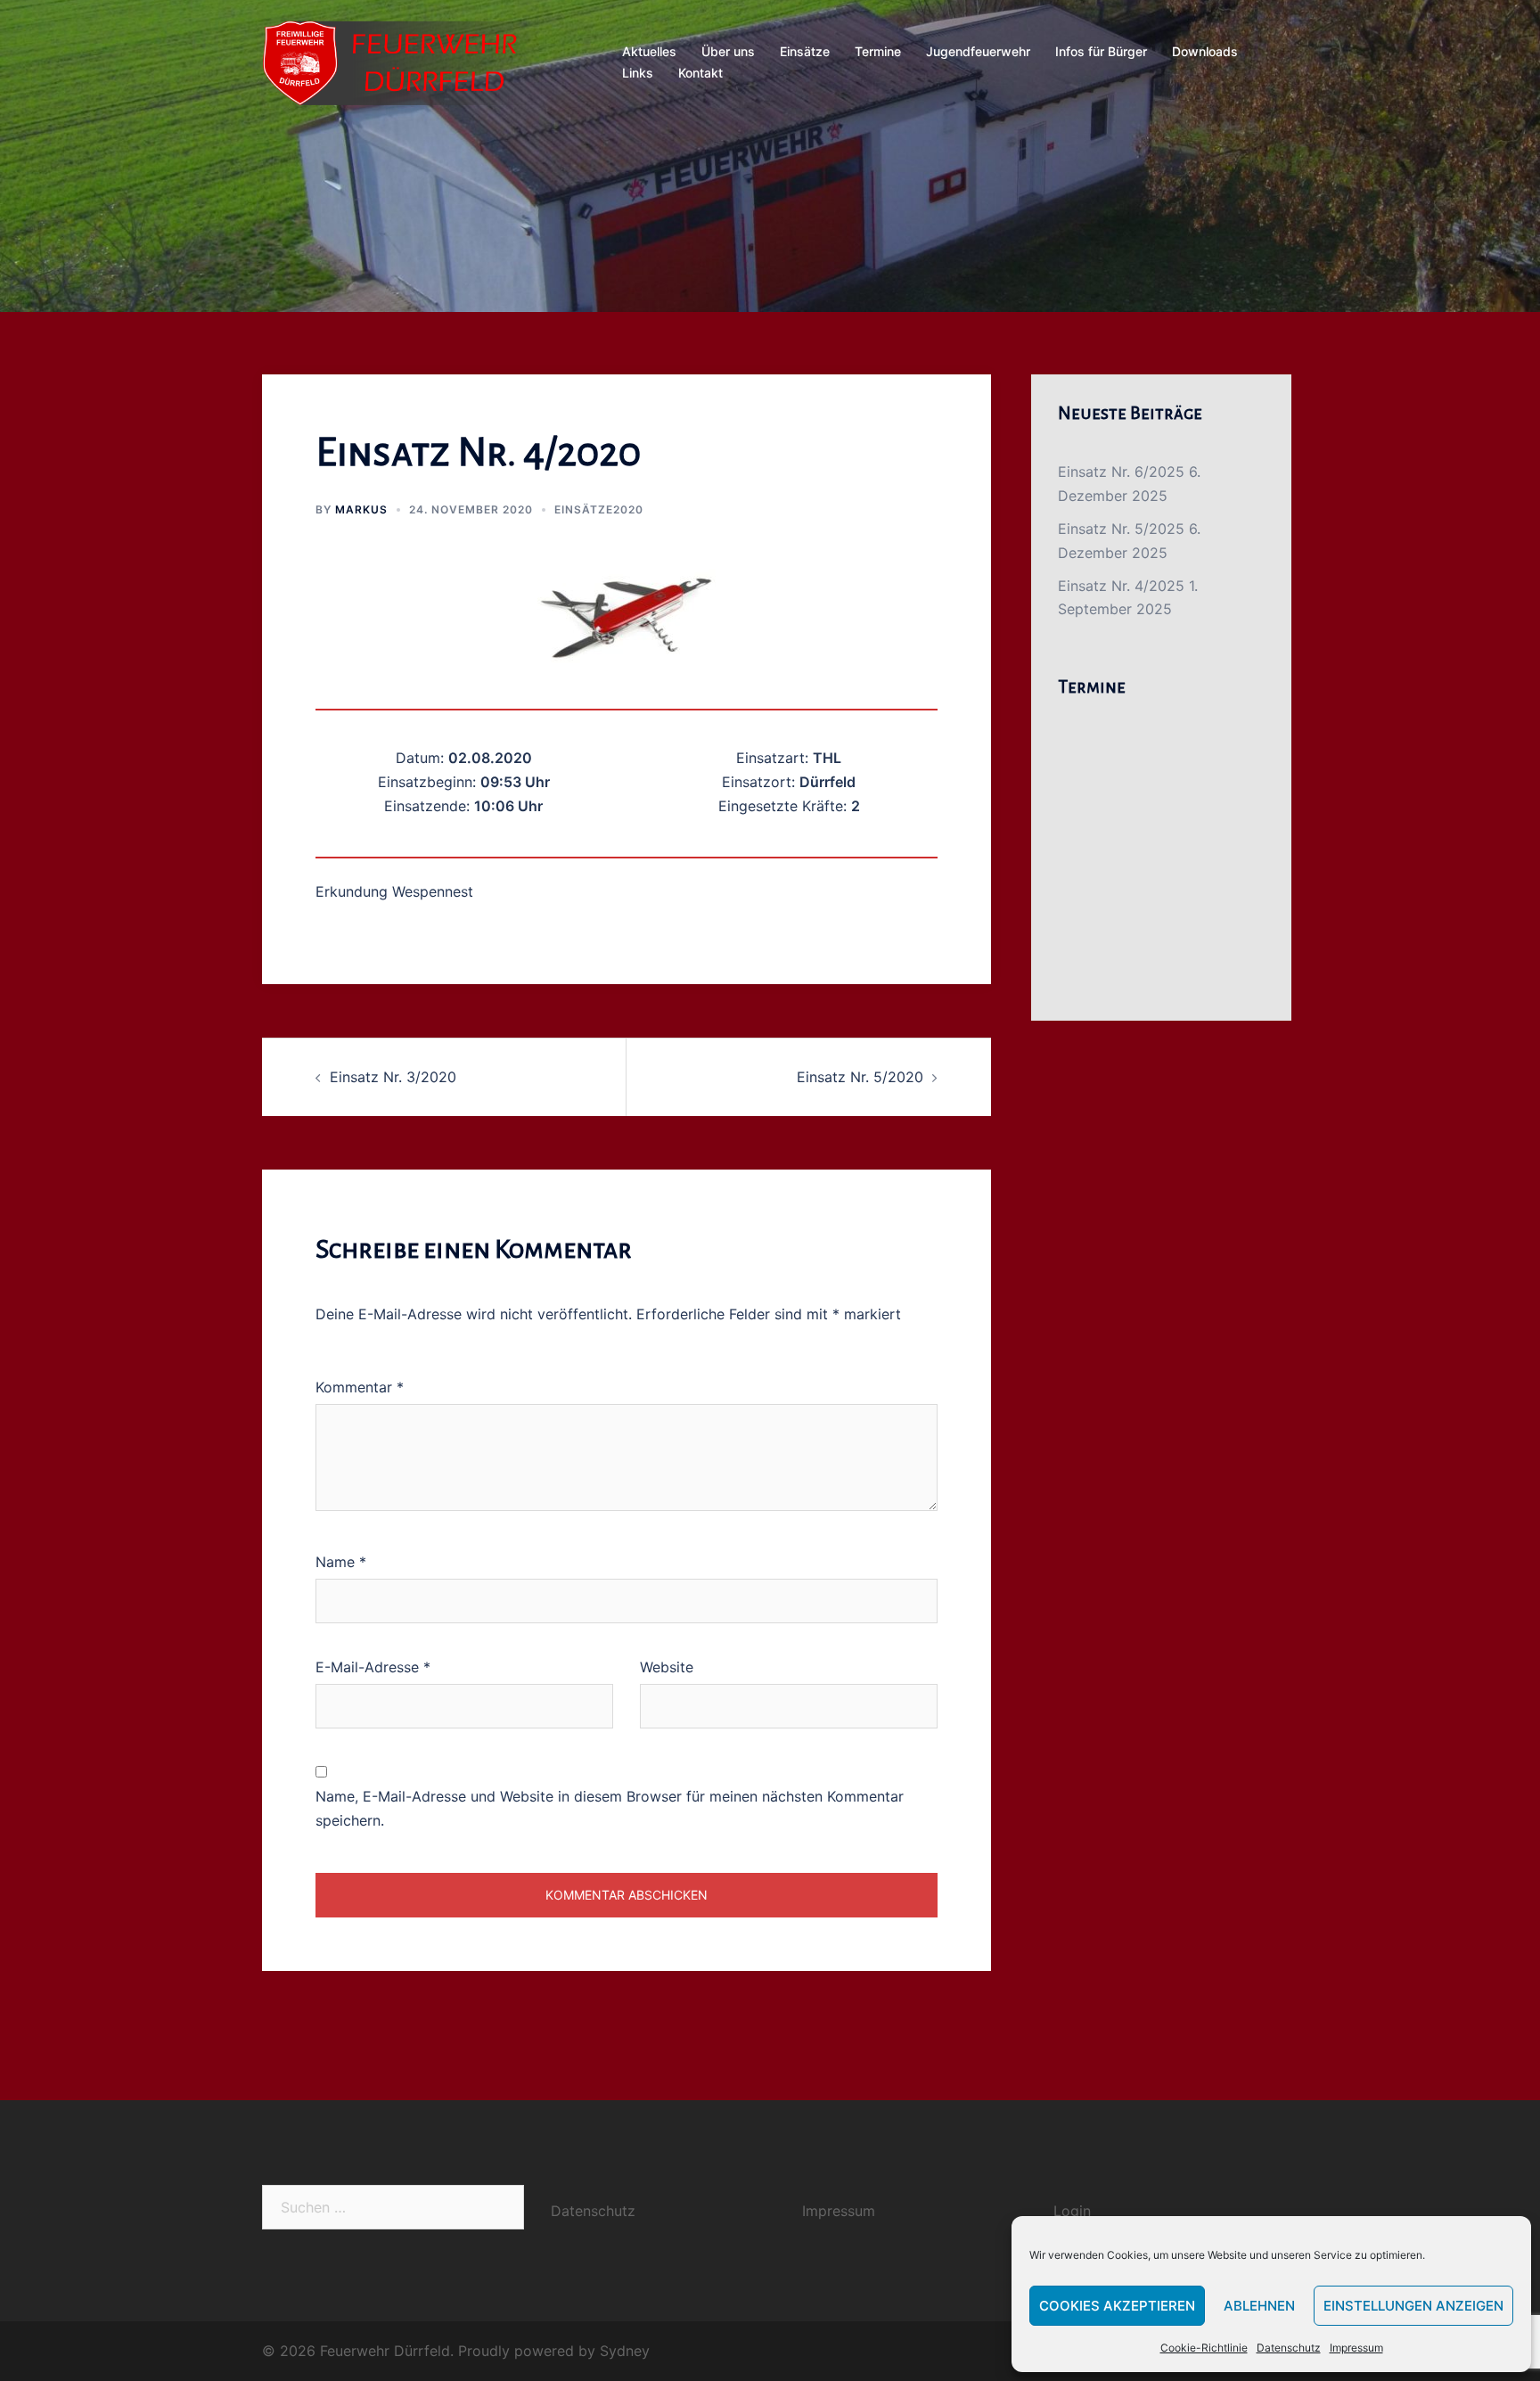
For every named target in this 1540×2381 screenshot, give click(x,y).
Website (667, 1667)
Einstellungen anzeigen (1413, 2306)
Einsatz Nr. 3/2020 (393, 1077)
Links (638, 73)
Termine (878, 51)
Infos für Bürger (1101, 51)
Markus (361, 509)
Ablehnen (1259, 2306)
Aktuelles (649, 51)
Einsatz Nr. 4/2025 (1121, 586)
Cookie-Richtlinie (1204, 2348)
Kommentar (360, 1387)
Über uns (728, 51)
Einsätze (805, 51)
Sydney (625, 2351)
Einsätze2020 (599, 509)
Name (341, 1562)
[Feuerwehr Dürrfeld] (402, 61)
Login (1072, 2211)
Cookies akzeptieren (1117, 2306)
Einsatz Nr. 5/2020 (860, 1077)
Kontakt (700, 73)
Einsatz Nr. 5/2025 (1121, 529)
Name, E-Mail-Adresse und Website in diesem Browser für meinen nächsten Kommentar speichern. (610, 1808)
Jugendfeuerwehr (978, 51)
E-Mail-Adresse (373, 1667)
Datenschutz (1289, 2348)
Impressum (1356, 2348)
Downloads (1205, 51)
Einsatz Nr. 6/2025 (1121, 472)
